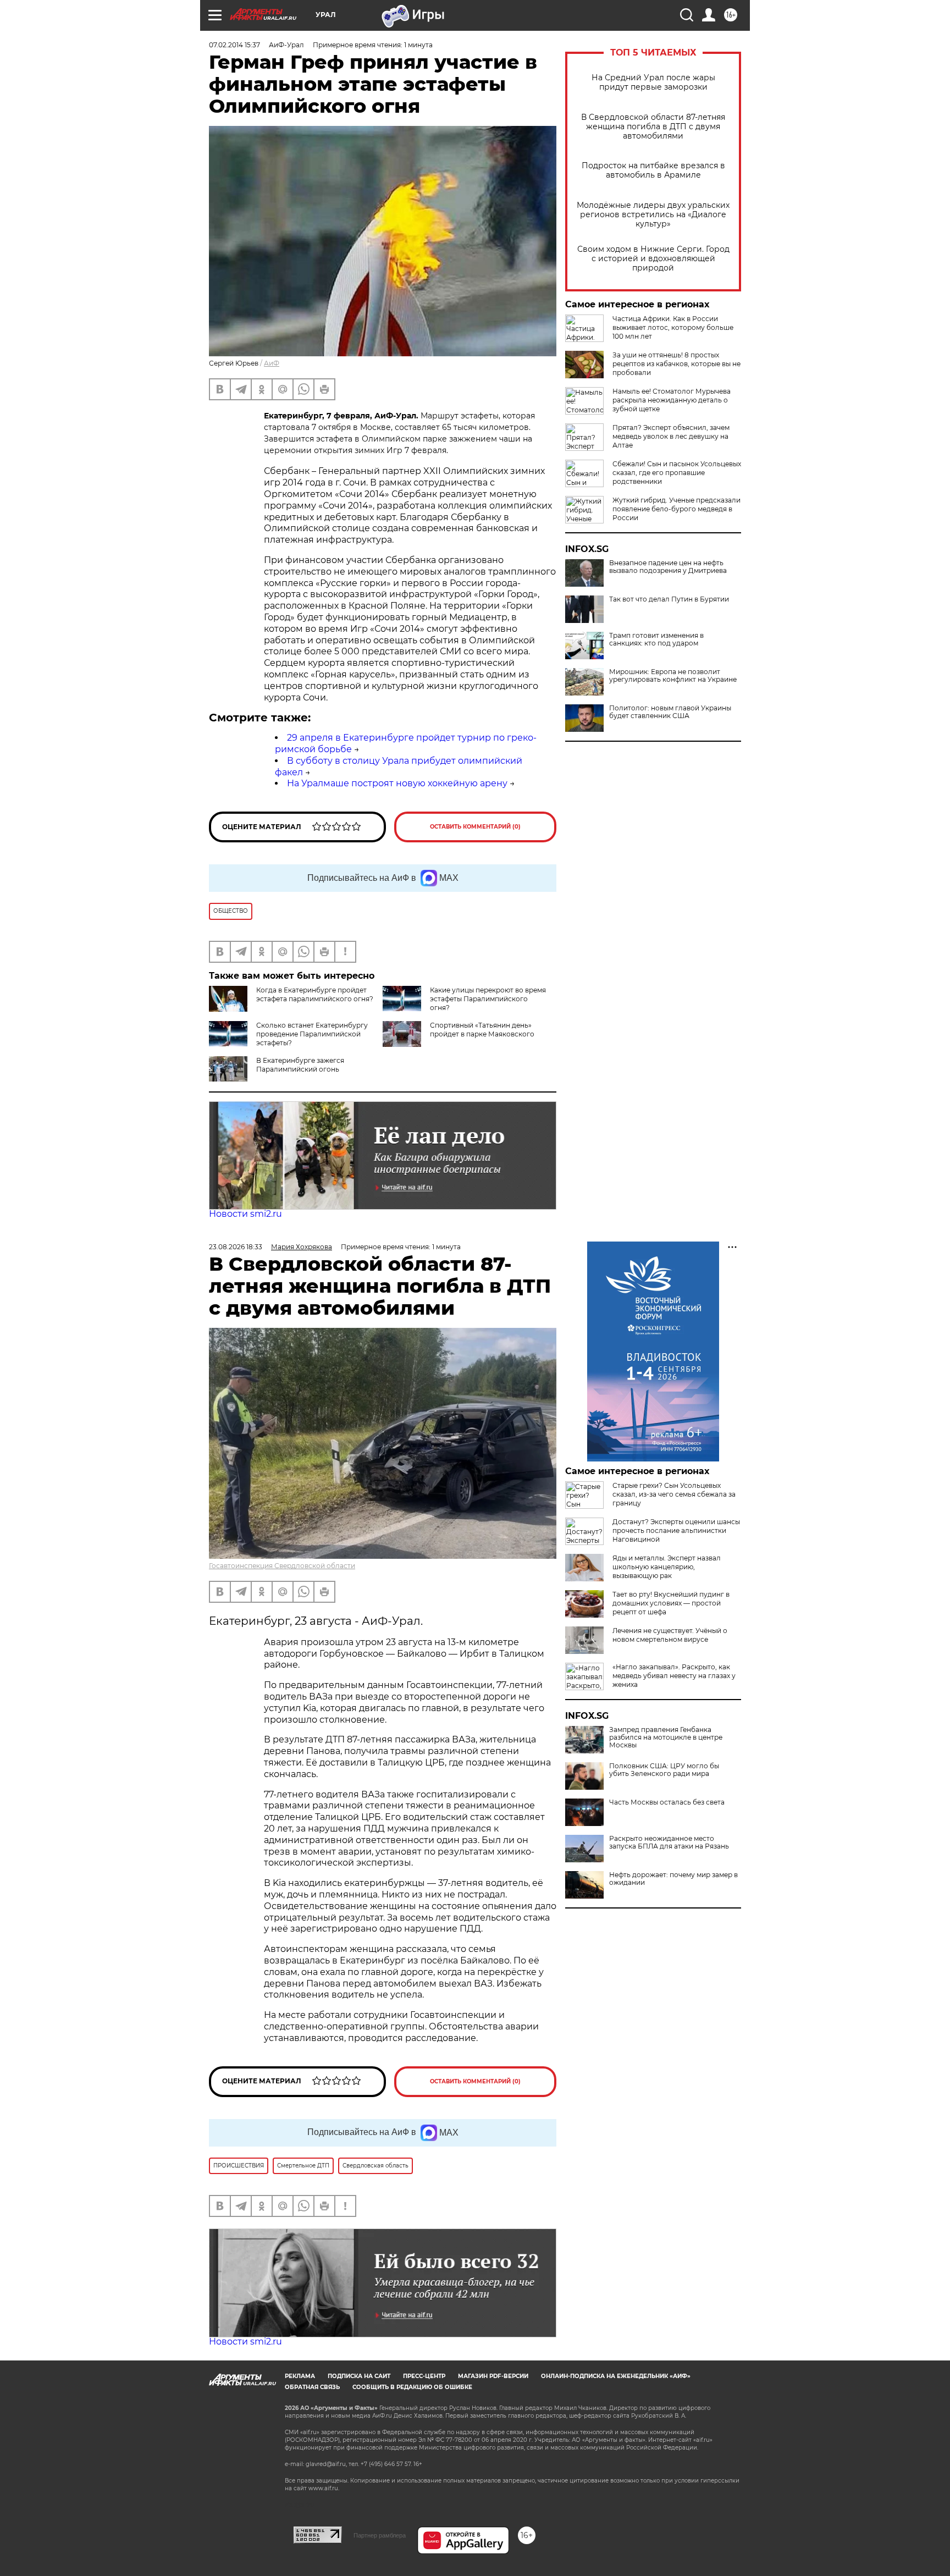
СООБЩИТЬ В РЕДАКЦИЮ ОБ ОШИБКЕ (412, 2387)
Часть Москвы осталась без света (667, 1802)
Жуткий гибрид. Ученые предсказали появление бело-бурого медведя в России (676, 509)
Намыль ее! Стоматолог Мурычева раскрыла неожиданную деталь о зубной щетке (672, 400)
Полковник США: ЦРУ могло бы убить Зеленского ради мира (664, 1770)
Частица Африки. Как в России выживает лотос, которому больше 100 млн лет (673, 327)
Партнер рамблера (380, 2535)
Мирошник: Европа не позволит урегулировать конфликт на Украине (673, 676)
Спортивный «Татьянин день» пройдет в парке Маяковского (482, 1030)
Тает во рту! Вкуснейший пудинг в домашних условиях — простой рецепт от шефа (671, 1603)
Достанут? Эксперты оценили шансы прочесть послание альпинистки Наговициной (676, 1530)
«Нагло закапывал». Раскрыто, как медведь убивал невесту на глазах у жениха (674, 1676)
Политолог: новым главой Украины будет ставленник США (670, 712)
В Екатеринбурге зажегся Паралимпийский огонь (300, 1065)
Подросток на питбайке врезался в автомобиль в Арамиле (653, 170)
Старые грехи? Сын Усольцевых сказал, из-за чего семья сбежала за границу (674, 1494)
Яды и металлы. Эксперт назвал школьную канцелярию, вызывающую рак (667, 1567)
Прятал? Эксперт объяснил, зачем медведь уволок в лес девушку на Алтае (671, 436)
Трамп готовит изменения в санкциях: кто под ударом (656, 639)
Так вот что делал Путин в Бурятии (669, 599)
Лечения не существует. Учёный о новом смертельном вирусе (670, 1635)
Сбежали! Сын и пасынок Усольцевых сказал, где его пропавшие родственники (677, 473)
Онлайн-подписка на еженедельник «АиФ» (616, 2376)
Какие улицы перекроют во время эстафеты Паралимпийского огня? (488, 999)
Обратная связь (312, 2387)
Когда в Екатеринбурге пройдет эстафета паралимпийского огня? (315, 994)
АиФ (272, 363)
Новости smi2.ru (245, 1214)
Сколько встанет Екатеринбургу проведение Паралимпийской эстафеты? (312, 1034)
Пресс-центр (424, 2376)
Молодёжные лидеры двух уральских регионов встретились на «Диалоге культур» (653, 215)
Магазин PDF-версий (493, 2376)
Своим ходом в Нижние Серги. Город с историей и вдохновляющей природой (653, 259)
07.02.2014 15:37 (234, 45)
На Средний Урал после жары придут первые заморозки (653, 82)
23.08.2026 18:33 (236, 1247)
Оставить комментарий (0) (475, 827)
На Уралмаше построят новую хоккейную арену (397, 783)
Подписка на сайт (359, 2376)
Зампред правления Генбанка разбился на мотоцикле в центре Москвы (666, 1737)
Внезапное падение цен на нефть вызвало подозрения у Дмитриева (668, 567)
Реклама (300, 2376)
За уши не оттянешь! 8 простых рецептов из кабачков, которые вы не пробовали (676, 364)
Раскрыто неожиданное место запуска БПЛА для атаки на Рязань (669, 1843)
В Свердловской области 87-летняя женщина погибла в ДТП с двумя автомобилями (653, 127)
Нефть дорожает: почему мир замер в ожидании (673, 1879)
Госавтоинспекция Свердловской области (282, 1566)
